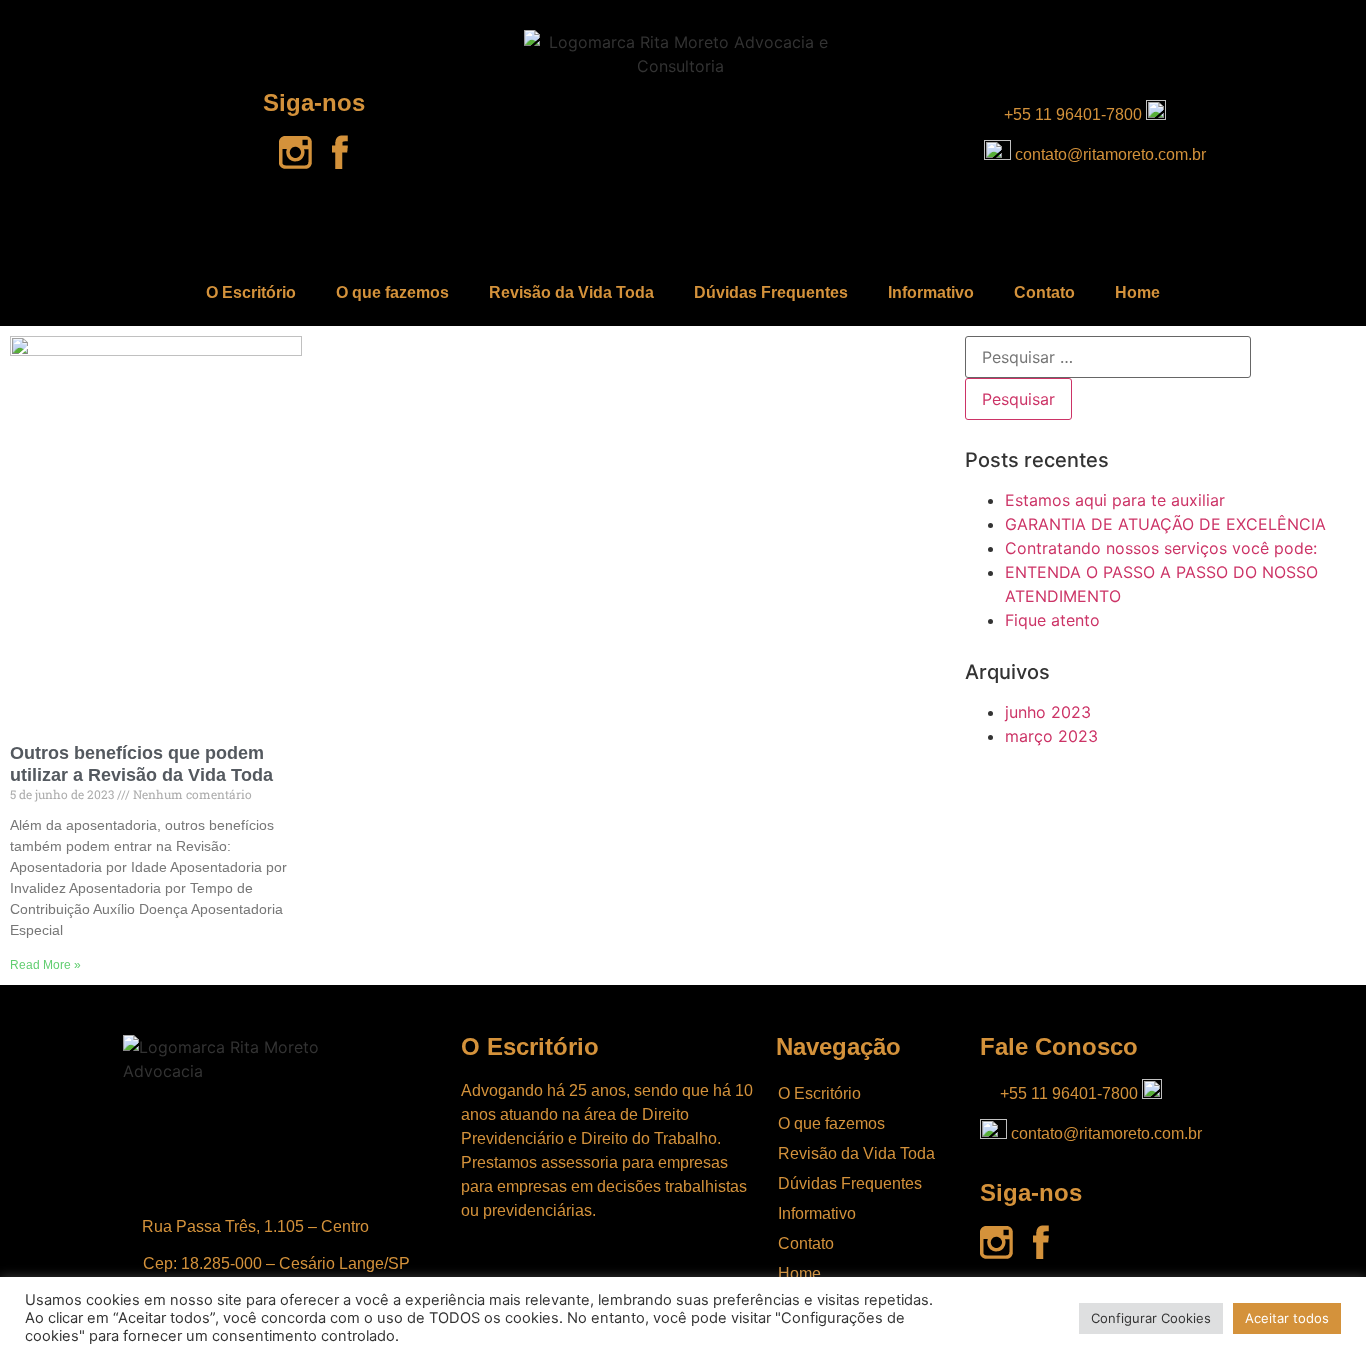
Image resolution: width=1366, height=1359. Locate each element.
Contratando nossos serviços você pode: (1161, 548)
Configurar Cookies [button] (1151, 1318)
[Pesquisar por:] (1108, 357)
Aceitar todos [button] (1287, 1318)
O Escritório (251, 292)
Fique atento (1052, 620)
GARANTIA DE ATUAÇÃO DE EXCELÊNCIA (1165, 524)
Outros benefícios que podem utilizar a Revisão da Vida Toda (141, 764)
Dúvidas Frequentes (771, 292)
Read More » (45, 965)
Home (1137, 292)
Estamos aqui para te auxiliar (1115, 500)
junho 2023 (1048, 712)
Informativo (931, 292)
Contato (1044, 292)
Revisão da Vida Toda (571, 292)
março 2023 (1051, 736)
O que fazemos (392, 292)
